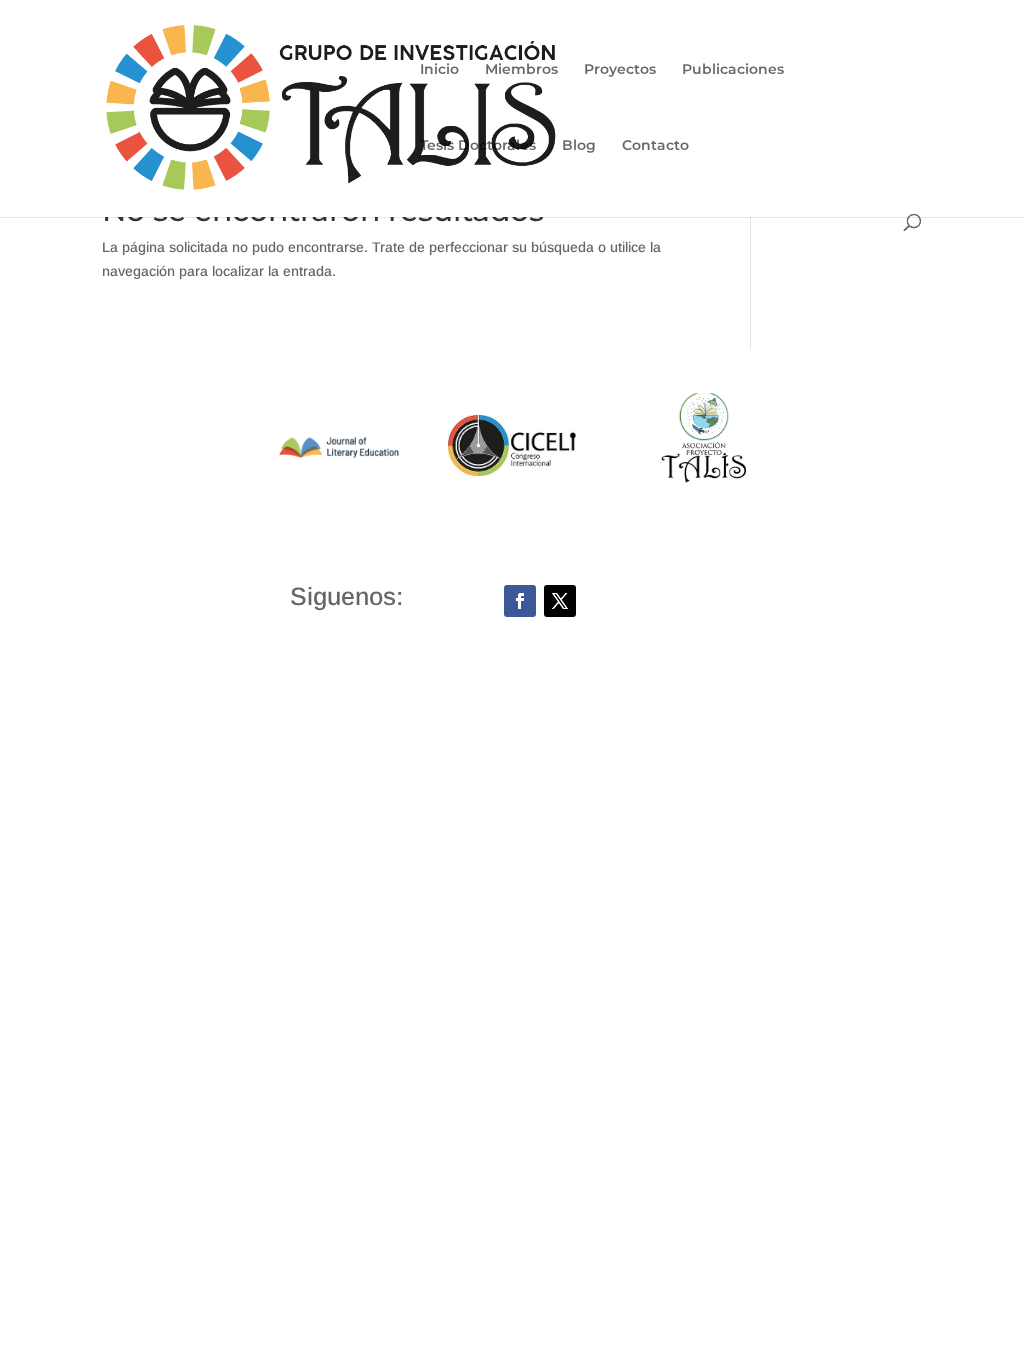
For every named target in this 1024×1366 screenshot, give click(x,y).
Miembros (521, 70)
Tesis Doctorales (478, 146)
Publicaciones (733, 70)
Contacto (655, 146)
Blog (579, 146)
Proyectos (620, 70)
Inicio (439, 70)
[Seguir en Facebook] (520, 601)
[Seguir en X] (560, 601)
